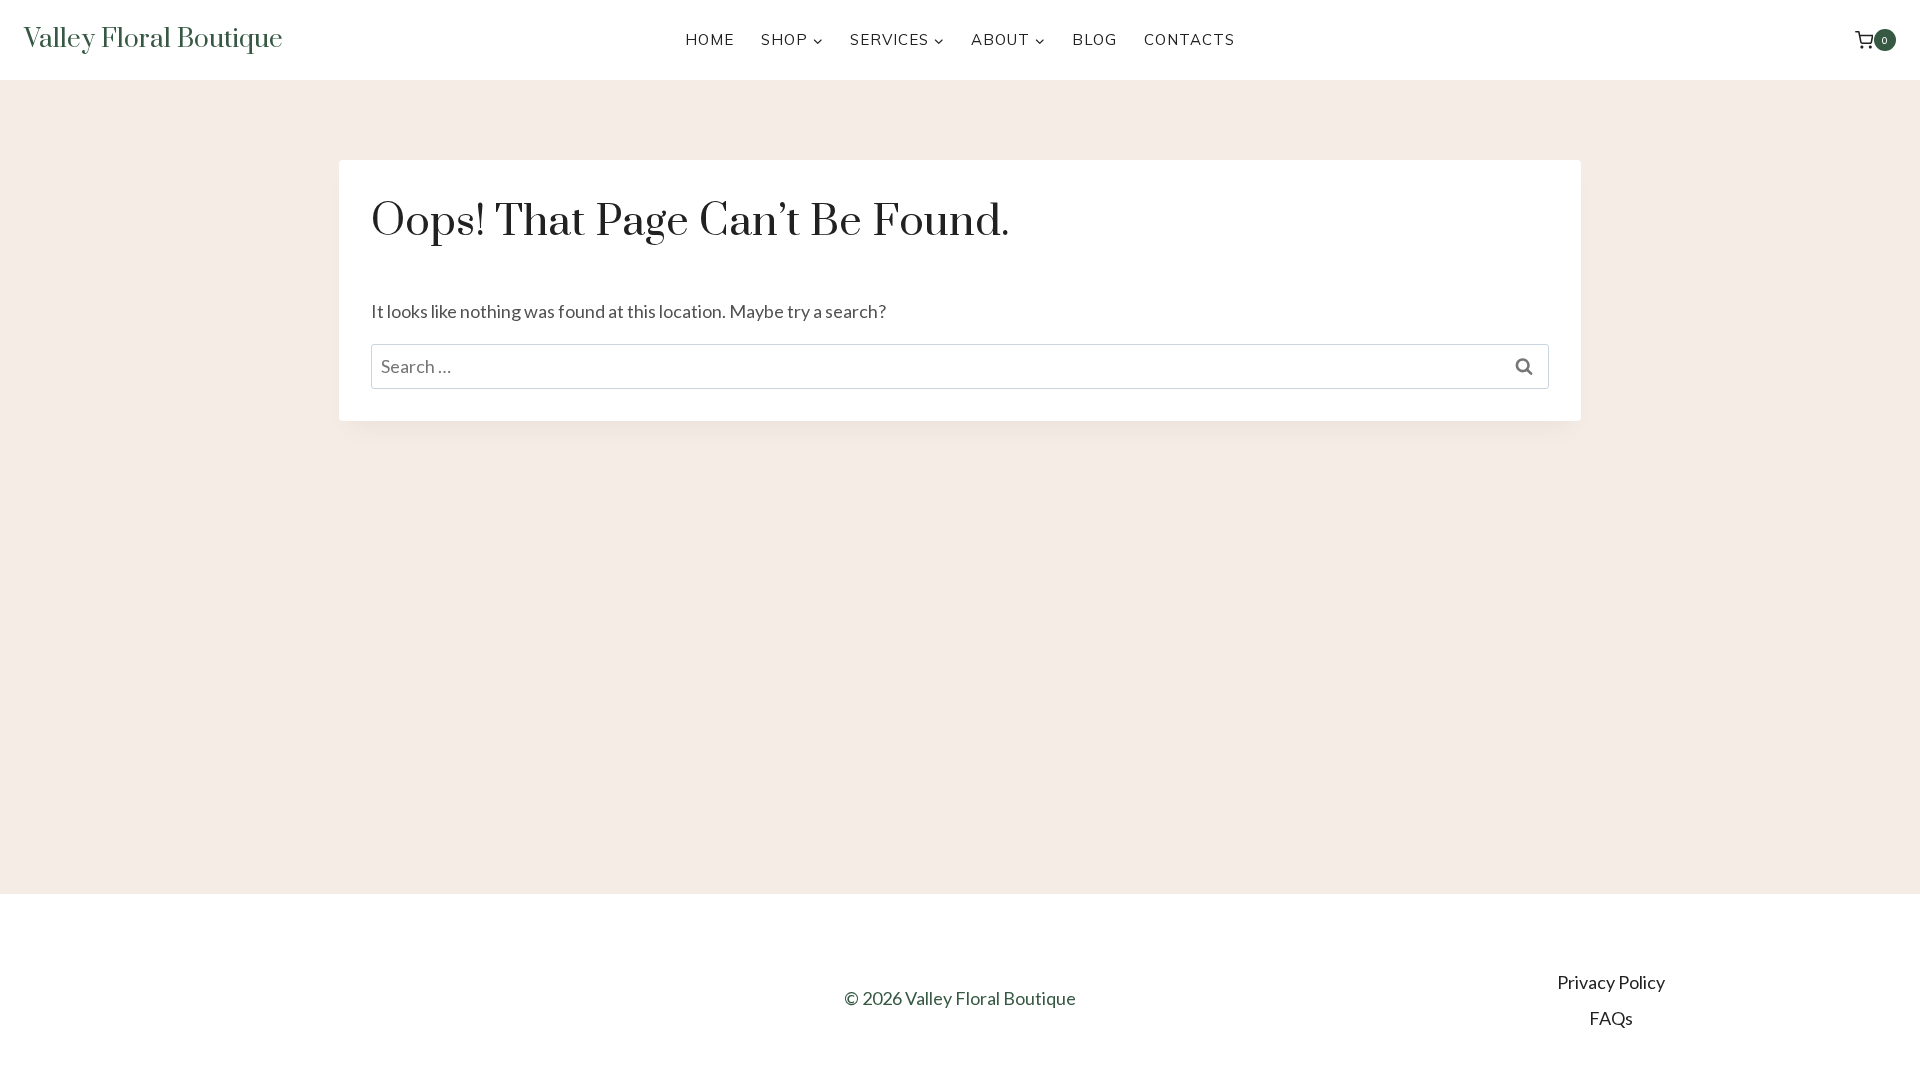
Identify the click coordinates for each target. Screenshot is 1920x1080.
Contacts (1189, 39)
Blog (1094, 39)
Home (709, 39)
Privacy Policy (1611, 982)
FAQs (1611, 1018)
